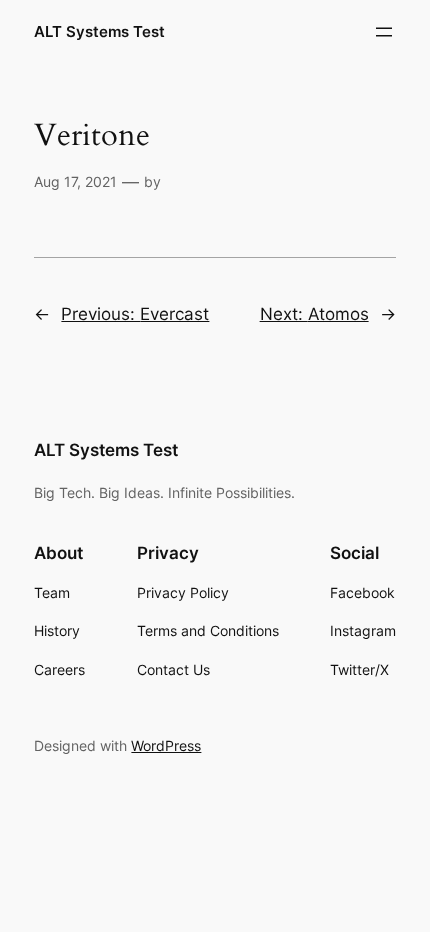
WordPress (166, 745)
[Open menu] (384, 32)
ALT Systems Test (99, 32)
